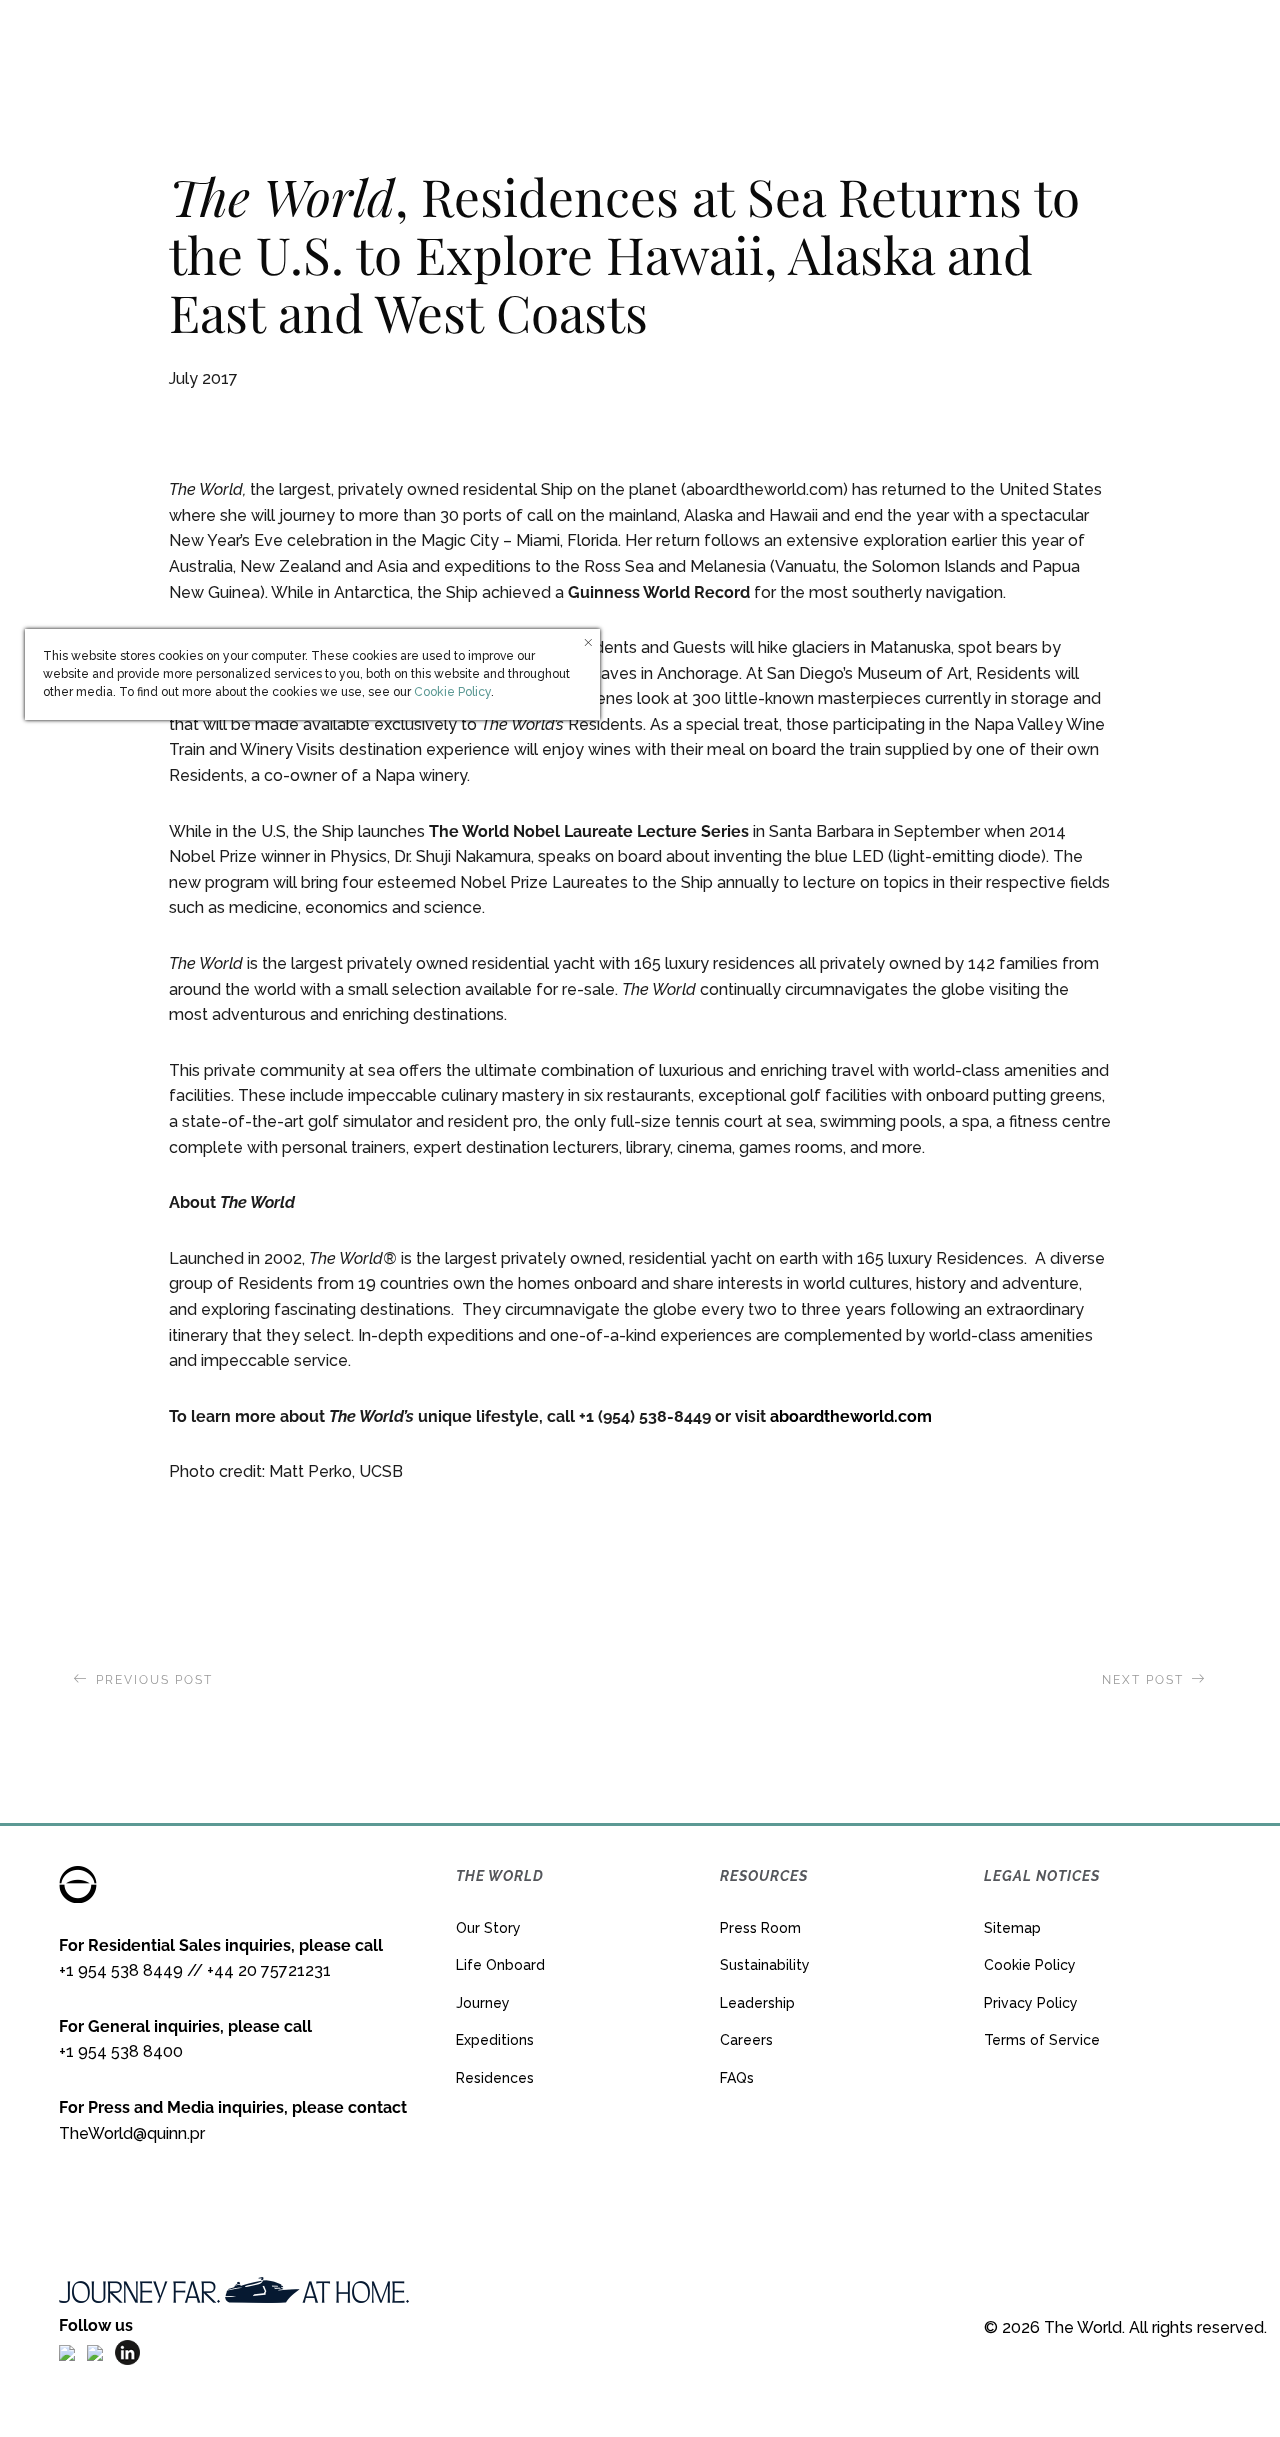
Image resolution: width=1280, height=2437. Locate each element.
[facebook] (67, 2351)
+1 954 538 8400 (121, 2051)
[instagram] (95, 2351)
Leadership (757, 2003)
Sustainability (765, 1965)
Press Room (760, 1928)
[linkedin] (127, 2351)
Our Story (488, 1928)
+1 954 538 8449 (121, 1970)
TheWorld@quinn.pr (132, 2133)
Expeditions (495, 2040)
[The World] (639, 45)
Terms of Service (1042, 2040)
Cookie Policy (1030, 1965)
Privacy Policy (1031, 2003)
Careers (746, 2040)
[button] (1093, 45)
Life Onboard (500, 1965)
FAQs (737, 2078)
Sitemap (1012, 1928)
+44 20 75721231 (269, 1970)
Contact (1181, 44)
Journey (483, 2003)
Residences (495, 2078)
